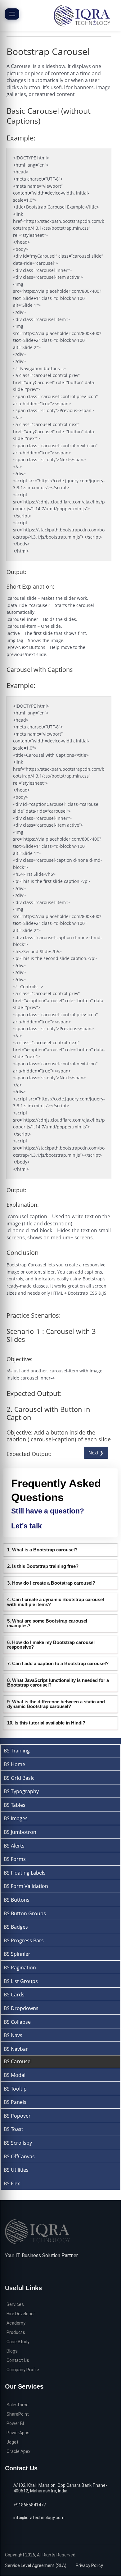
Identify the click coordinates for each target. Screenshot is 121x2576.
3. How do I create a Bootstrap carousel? (51, 1583)
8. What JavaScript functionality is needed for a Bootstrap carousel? (58, 1683)
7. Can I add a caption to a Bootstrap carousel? (58, 1663)
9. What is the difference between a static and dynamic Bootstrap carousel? (56, 1704)
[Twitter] (18, 2271)
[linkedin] (27, 2271)
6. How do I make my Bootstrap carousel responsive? (51, 1645)
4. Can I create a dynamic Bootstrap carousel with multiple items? (56, 1602)
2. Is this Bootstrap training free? (43, 1566)
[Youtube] (37, 2271)
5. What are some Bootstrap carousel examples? (47, 1623)
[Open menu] (12, 14)
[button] (60, 1550)
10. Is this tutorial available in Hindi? (46, 1723)
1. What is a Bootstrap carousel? (42, 1550)
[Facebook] (8, 2271)
